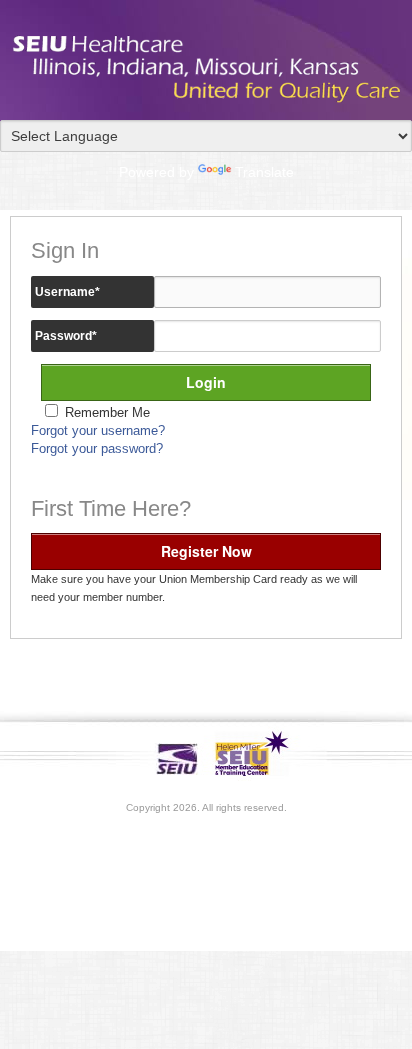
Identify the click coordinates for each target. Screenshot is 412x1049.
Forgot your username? (98, 431)
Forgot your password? (97, 449)
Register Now (206, 551)
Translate (264, 172)
